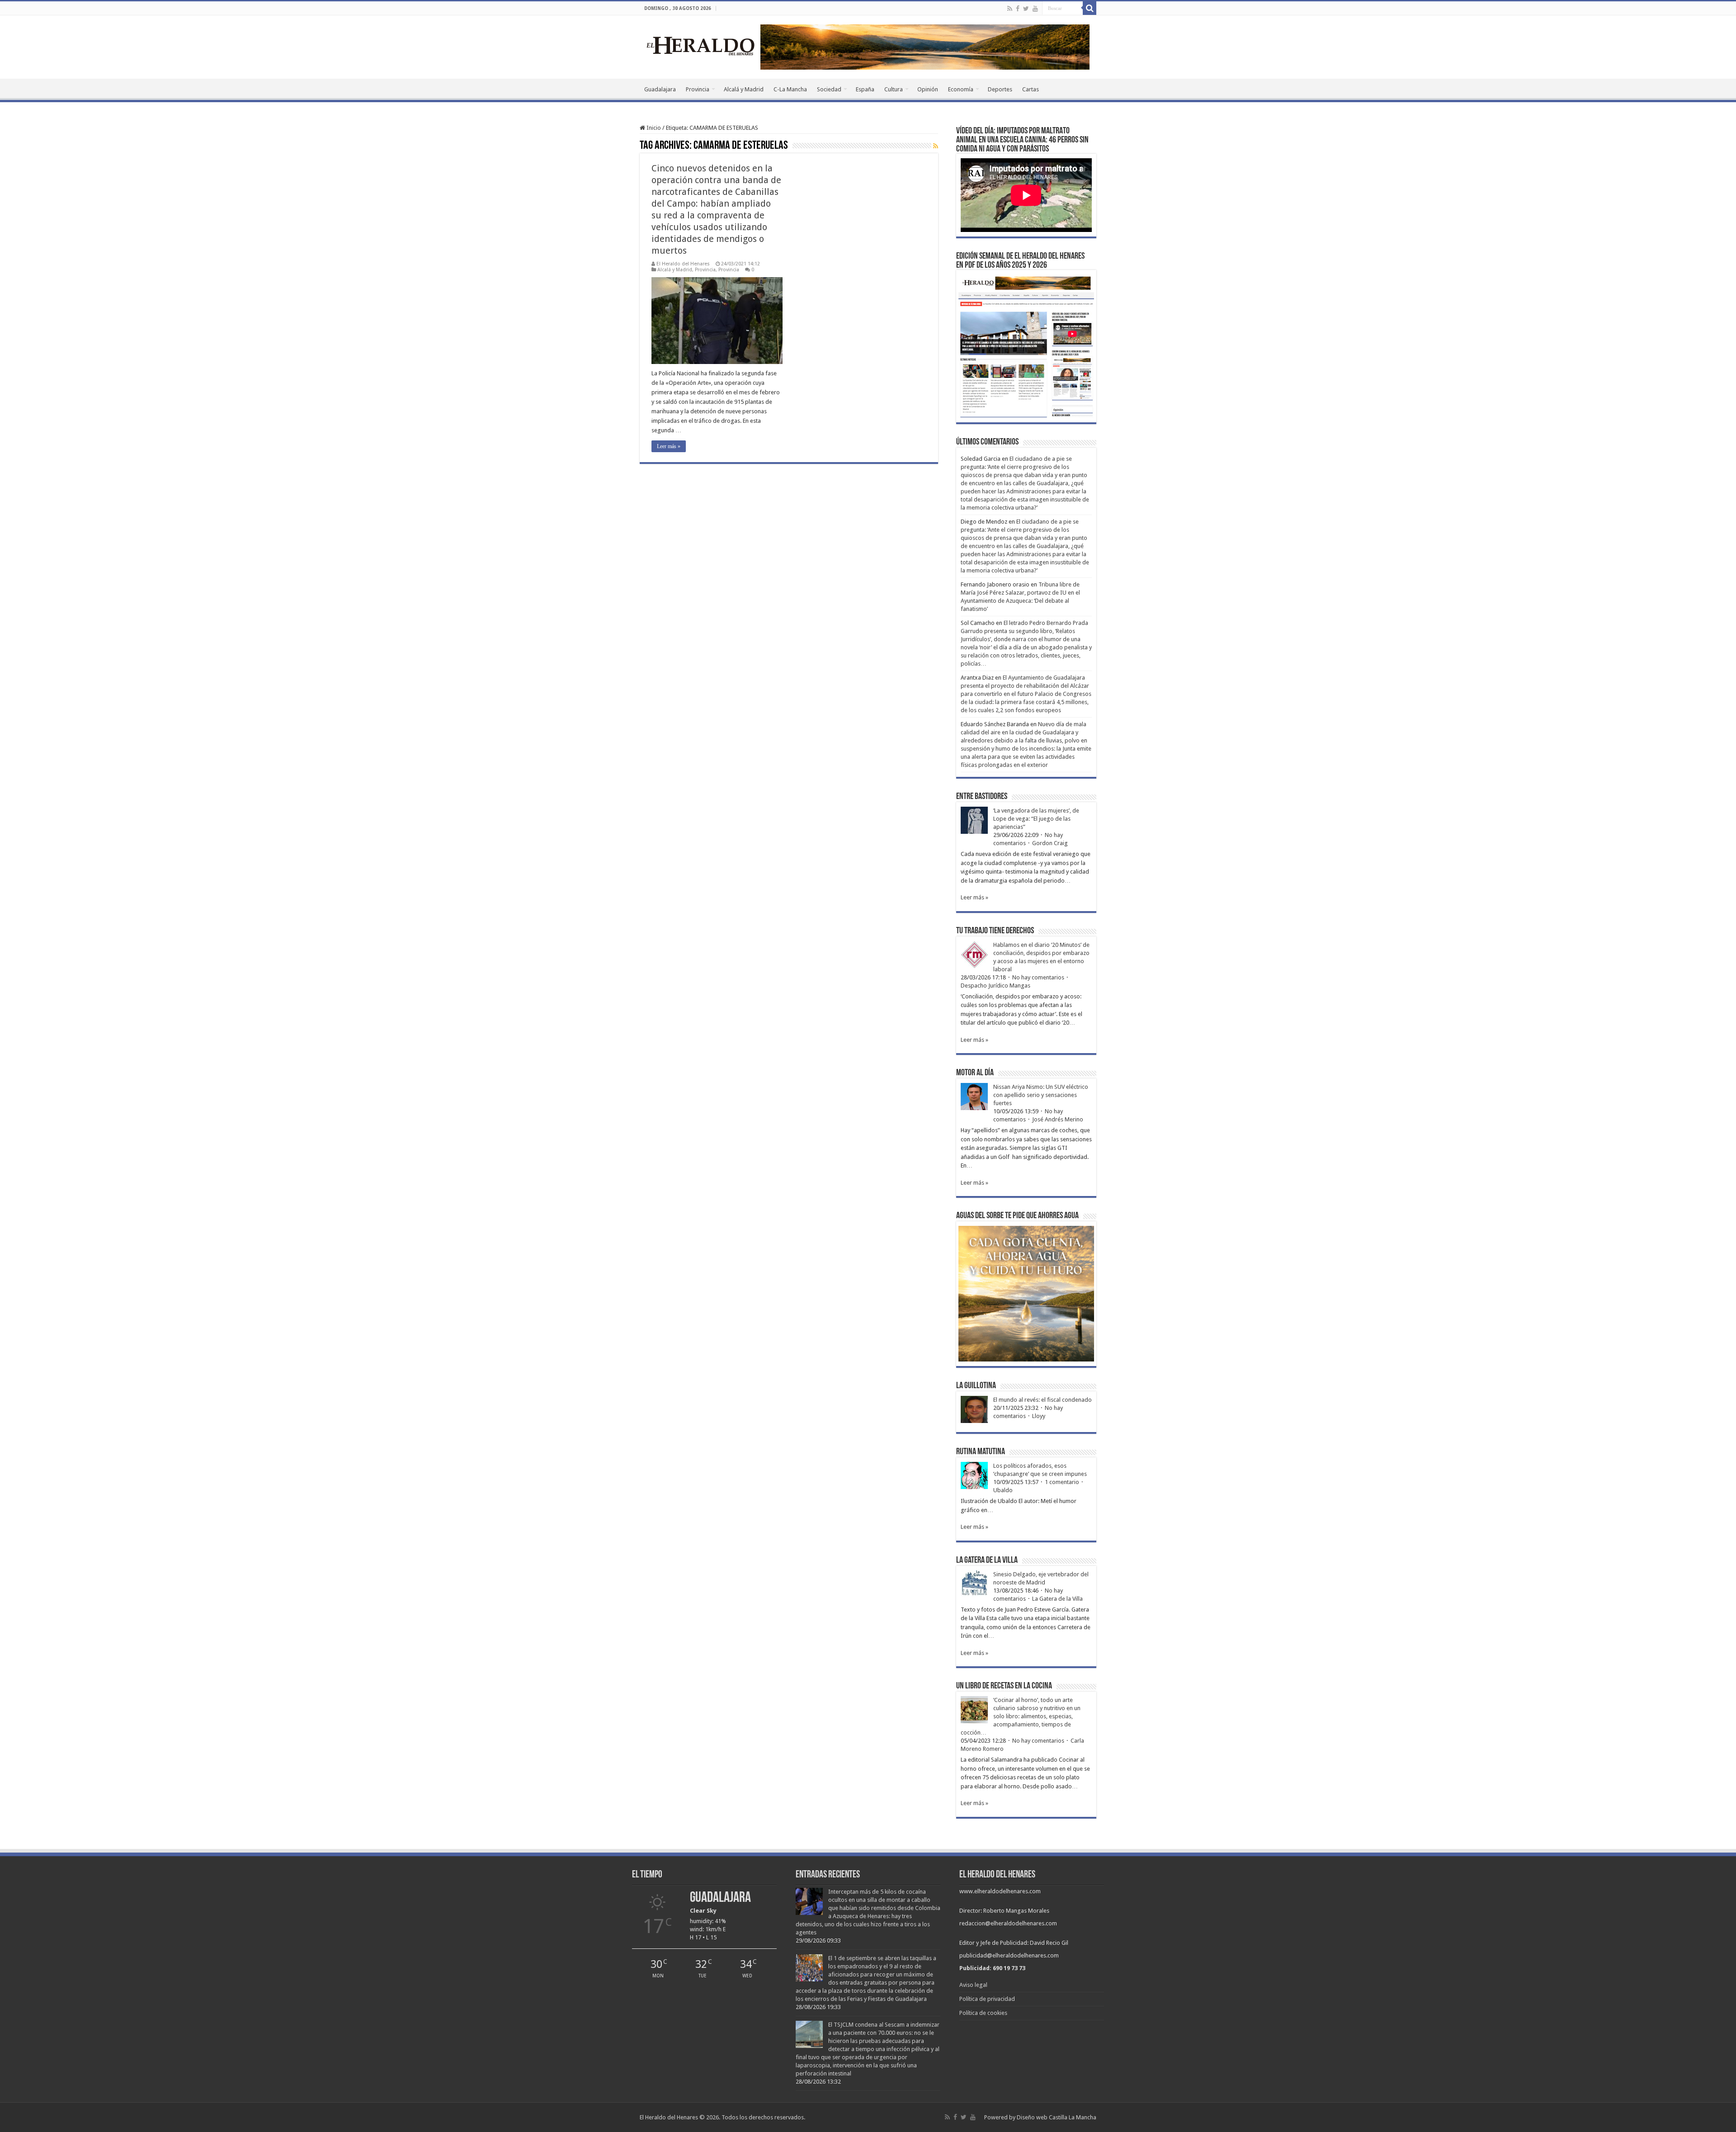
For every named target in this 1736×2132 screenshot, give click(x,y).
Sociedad (829, 89)
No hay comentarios (1038, 977)
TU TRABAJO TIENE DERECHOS (995, 931)
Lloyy (1039, 1416)
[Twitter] (1026, 9)
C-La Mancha (790, 89)
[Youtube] (1035, 9)
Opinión (928, 89)
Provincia (698, 89)
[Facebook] (1018, 9)
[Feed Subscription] (936, 146)
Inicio (653, 128)
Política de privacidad (987, 1999)
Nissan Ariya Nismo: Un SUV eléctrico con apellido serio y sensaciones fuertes (1041, 1095)
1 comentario (1062, 1482)
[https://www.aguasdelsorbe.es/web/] (925, 46)
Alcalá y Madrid (744, 89)
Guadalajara (660, 89)
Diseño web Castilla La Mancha (1057, 2117)
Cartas (1031, 89)
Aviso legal (973, 1985)
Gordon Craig (1050, 843)
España (865, 89)
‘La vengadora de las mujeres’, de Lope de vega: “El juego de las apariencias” (1036, 819)
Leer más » (669, 446)
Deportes (1000, 89)
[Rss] (1010, 9)
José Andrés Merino (1058, 1119)
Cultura (894, 89)
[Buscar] (1090, 8)
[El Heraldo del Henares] (701, 45)
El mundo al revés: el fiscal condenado (1043, 1400)
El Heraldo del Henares (683, 264)
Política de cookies (983, 2013)
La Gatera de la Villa (1057, 1599)
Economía (961, 89)
